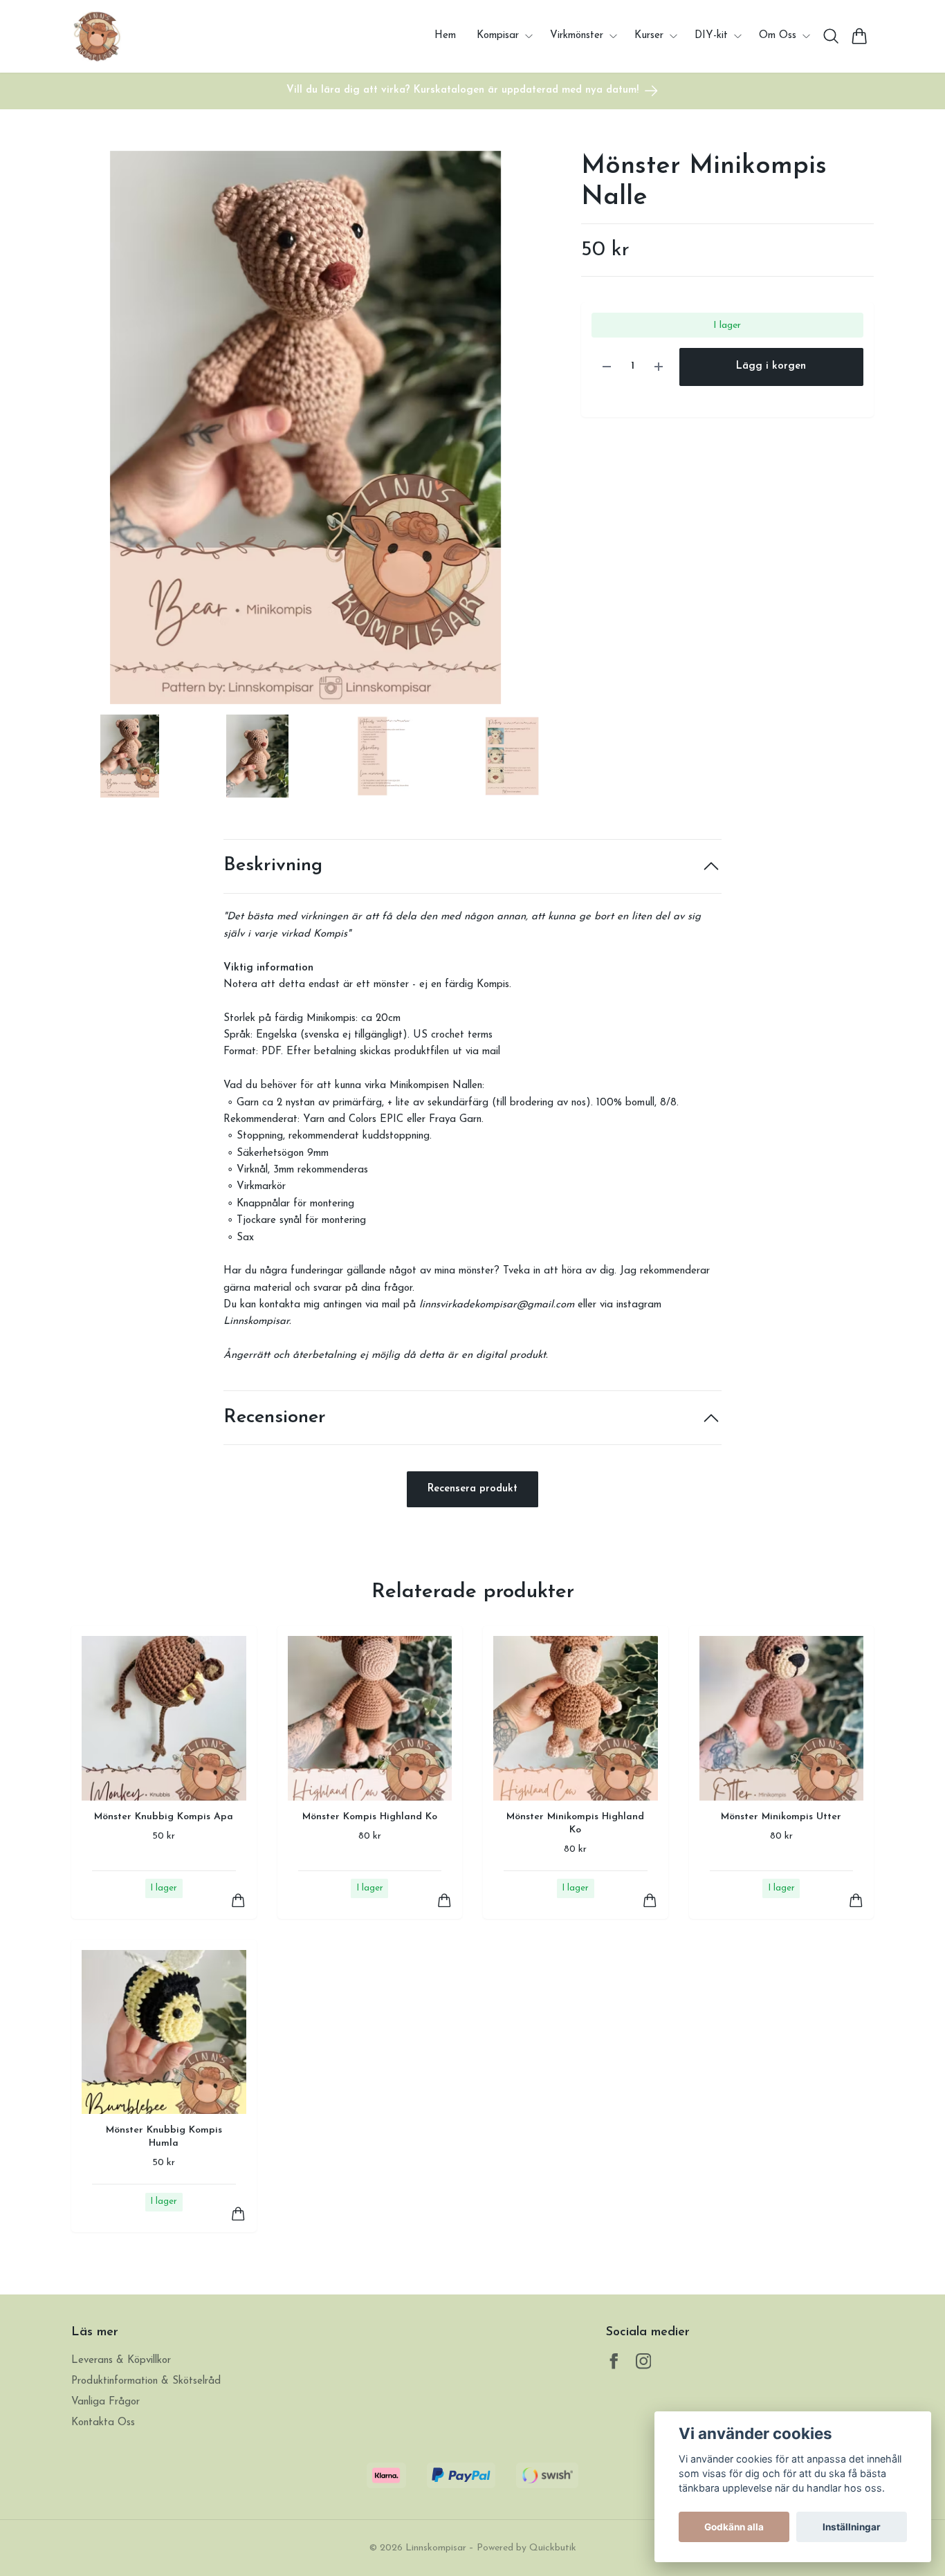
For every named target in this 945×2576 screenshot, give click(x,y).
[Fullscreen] (305, 427)
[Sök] (831, 36)
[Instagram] (644, 2361)
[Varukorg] (860, 36)
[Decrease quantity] (607, 367)
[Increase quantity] (659, 367)
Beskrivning (273, 866)
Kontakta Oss (103, 2423)
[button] (517, 433)
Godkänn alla (734, 2527)
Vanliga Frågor (105, 2402)
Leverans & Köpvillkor (121, 2361)
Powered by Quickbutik (526, 2548)
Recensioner (275, 1418)
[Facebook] (614, 2361)
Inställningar (852, 2527)
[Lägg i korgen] (238, 1901)
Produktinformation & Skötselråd (146, 2381)
